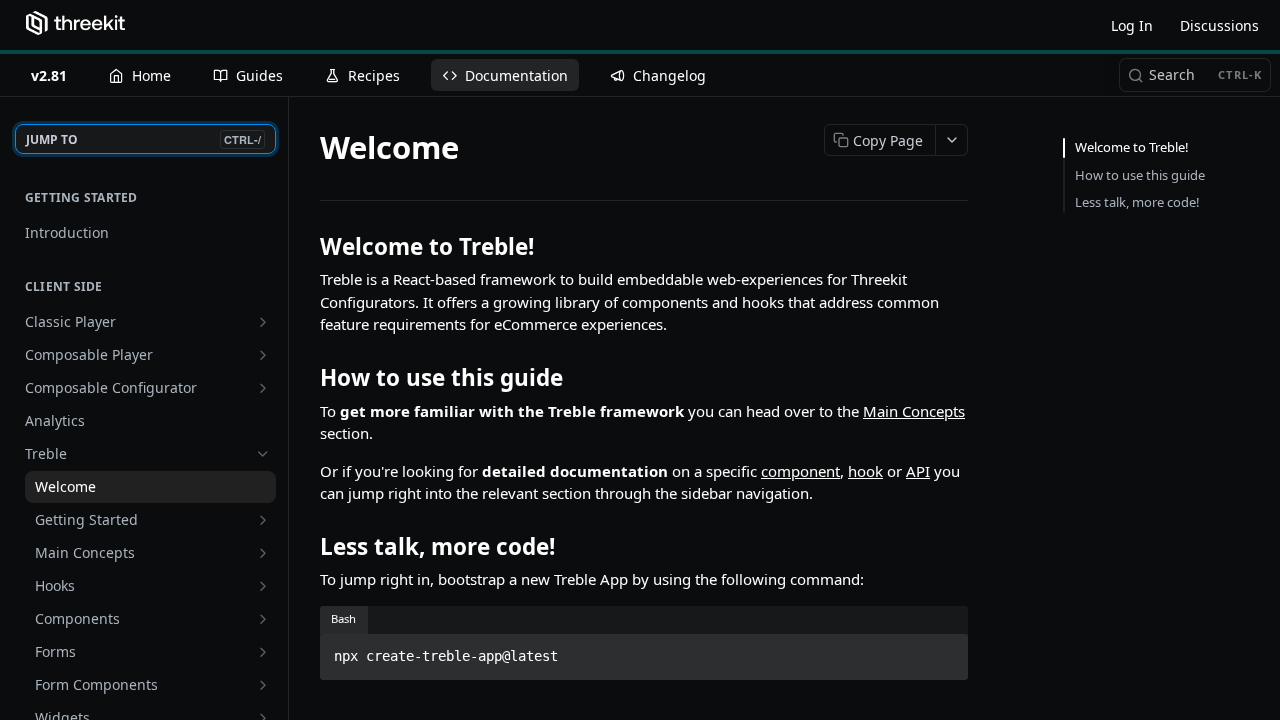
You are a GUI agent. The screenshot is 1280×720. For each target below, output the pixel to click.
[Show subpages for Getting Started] (263, 520)
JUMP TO (143, 139)
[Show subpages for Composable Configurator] (263, 388)
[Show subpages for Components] (263, 619)
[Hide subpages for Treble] (263, 454)
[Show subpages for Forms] (263, 652)
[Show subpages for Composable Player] (263, 355)
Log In (1132, 25)
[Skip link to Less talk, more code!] (306, 546)
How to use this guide (1140, 175)
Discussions (1219, 25)
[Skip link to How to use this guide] (306, 378)
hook (865, 471)
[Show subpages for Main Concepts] (263, 553)
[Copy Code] (944, 651)
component (800, 471)
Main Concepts (914, 411)
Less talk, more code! (1137, 202)
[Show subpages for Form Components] (263, 685)
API (918, 471)
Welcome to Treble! (1132, 147)
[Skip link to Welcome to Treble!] (306, 247)
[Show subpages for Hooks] (263, 586)
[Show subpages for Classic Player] (263, 322)
